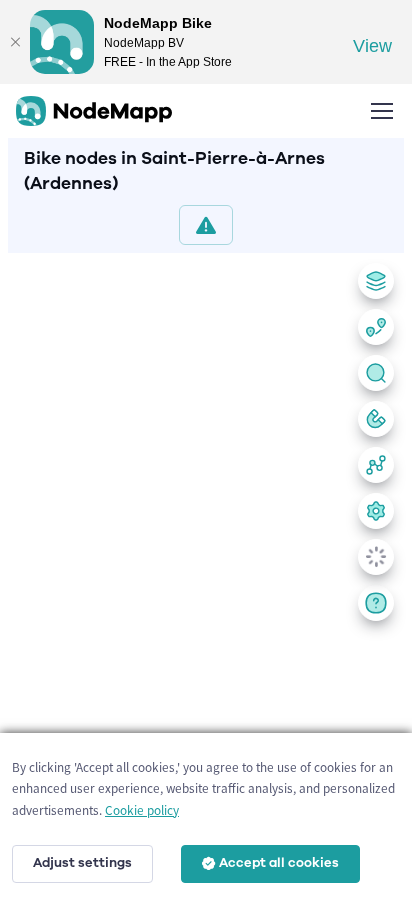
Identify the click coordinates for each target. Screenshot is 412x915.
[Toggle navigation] (381, 111)
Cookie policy (142, 810)
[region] (206, 580)
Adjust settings (82, 863)
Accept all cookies (279, 863)
